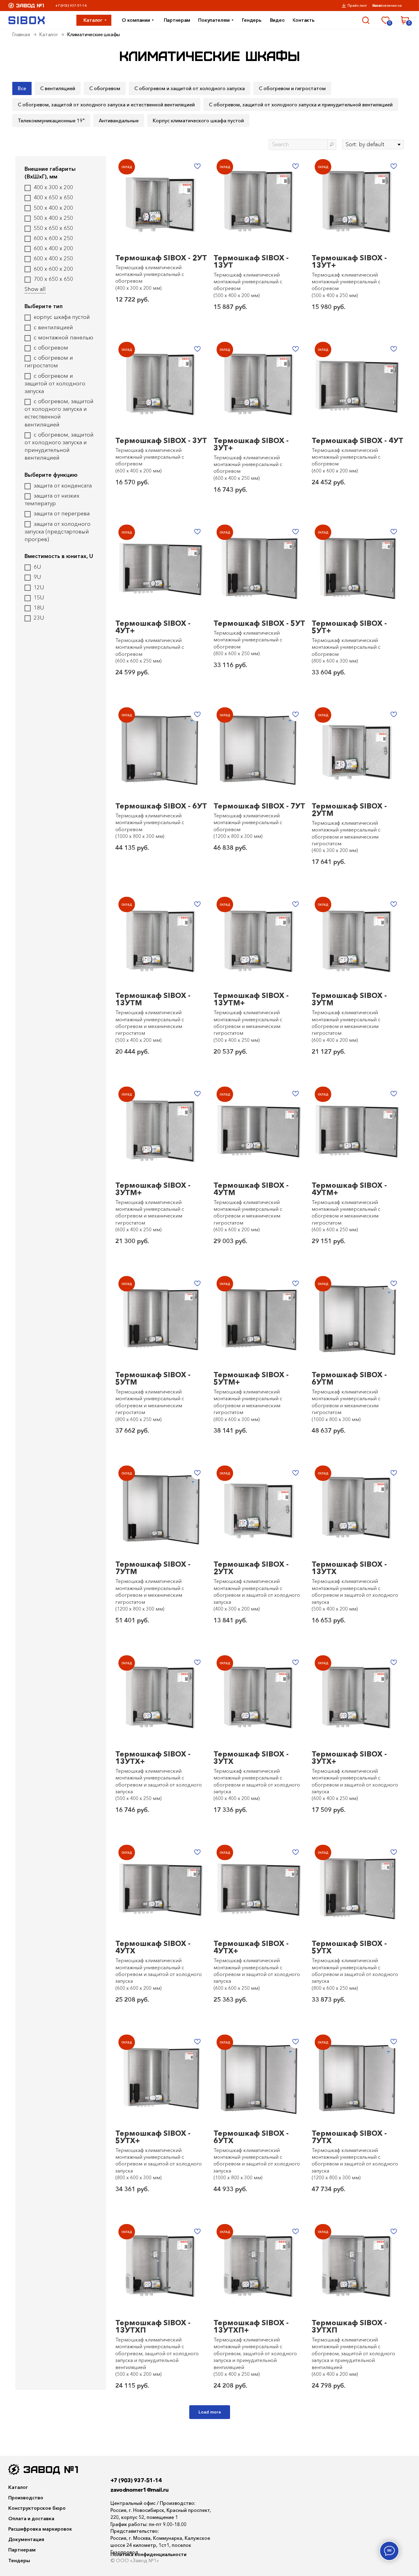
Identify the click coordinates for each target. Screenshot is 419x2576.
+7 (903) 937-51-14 (71, 6)
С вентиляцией (58, 88)
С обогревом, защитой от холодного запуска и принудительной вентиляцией (301, 105)
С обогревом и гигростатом (292, 88)
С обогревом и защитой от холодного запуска (190, 88)
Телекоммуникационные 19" (51, 120)
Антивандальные (119, 120)
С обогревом (105, 88)
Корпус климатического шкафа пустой (198, 120)
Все (22, 88)
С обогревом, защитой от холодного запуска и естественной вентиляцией (106, 105)
